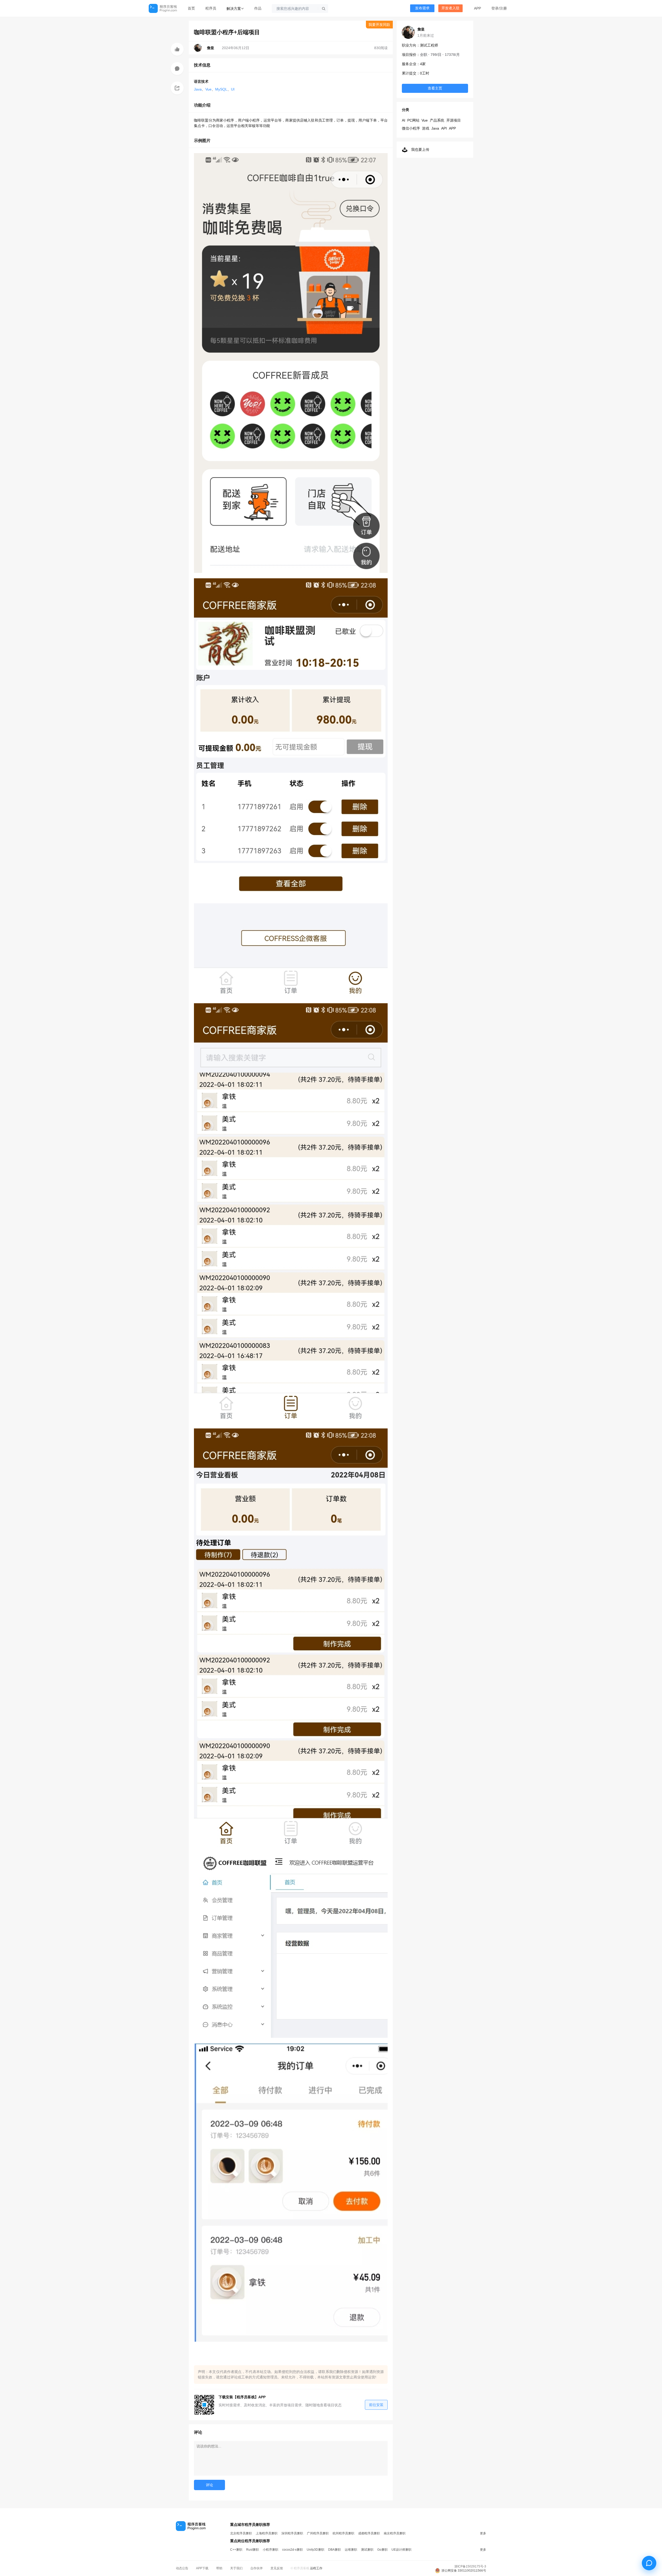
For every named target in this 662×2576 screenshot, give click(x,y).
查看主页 (435, 88)
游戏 (426, 128)
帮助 (219, 2568)
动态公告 (182, 2568)
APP (477, 8)
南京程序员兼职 (395, 2533)
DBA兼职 (334, 2550)
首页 (191, 8)
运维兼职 (351, 2550)
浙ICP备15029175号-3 (470, 2566)
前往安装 (376, 2405)
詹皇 (421, 29)
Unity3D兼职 (315, 2550)
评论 (209, 2485)
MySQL (221, 89)
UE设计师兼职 (401, 2550)
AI (404, 120)
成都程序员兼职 (369, 2533)
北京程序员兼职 (241, 2533)
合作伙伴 (257, 2568)
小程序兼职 (270, 2550)
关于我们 (236, 2568)
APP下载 (202, 2568)
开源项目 (454, 120)
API (444, 128)
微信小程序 (411, 128)
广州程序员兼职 (318, 2533)
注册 (503, 8)
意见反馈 (277, 2568)
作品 (258, 8)
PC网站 (413, 120)
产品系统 (437, 120)
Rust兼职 (253, 2550)
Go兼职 (382, 2550)
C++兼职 (236, 2550)
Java (198, 89)
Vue (208, 89)
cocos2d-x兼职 (292, 2550)
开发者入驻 (450, 8)
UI (233, 89)
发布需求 (422, 8)
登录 (495, 8)
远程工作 (316, 2568)
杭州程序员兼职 (343, 2533)
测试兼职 (367, 2550)
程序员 (211, 8)
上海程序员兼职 (267, 2533)
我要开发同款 (379, 25)
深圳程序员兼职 (292, 2533)
